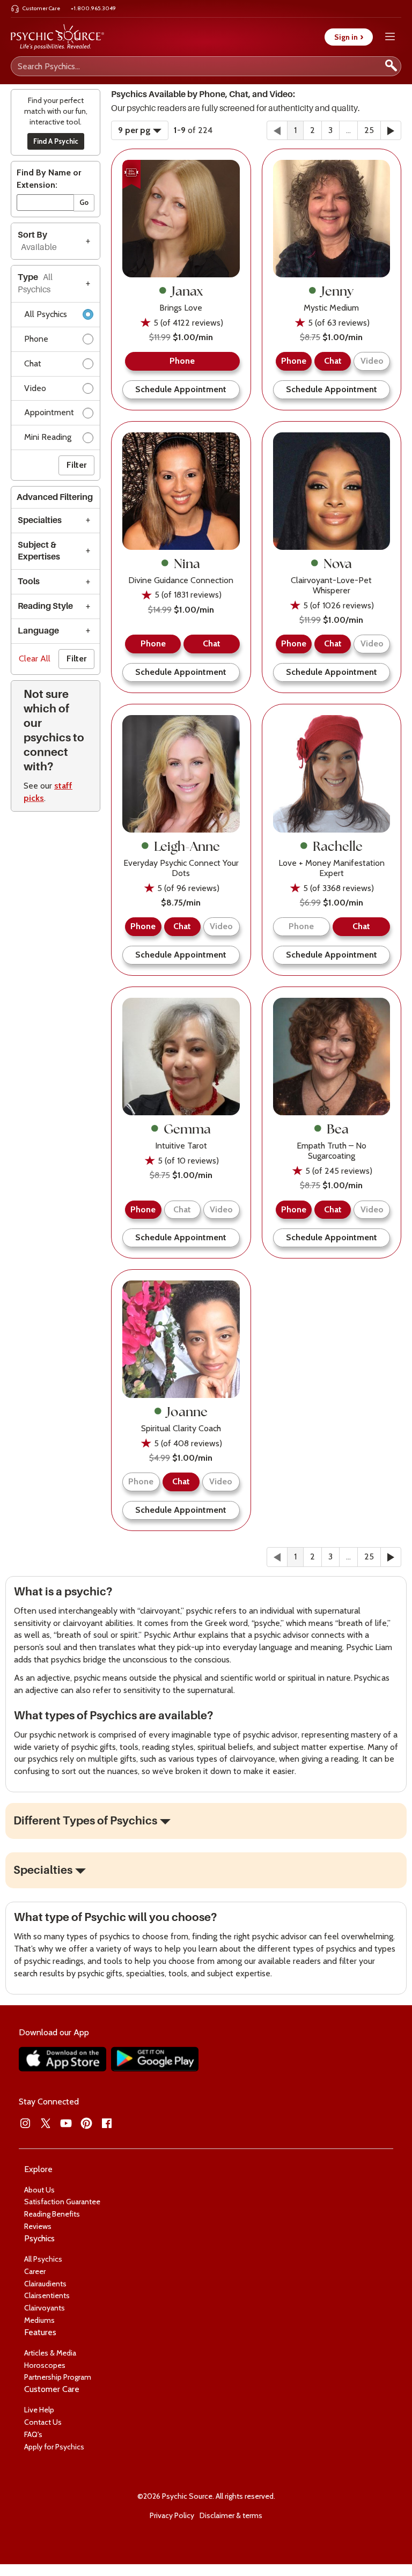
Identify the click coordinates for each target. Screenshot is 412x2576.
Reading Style (45, 606)
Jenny (337, 291)
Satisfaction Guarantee (62, 2202)
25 (369, 130)
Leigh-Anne (187, 846)
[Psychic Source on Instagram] (25, 2123)
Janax (187, 291)
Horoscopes (45, 2365)
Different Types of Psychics (85, 1821)
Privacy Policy (172, 2515)
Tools (29, 582)
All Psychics (46, 314)
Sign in (349, 37)
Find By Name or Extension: (49, 179)
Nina (187, 563)
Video (35, 388)
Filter (76, 465)
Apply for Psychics (54, 2447)
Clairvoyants (45, 2308)
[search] (391, 66)
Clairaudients (45, 2284)
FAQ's (33, 2434)
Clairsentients (47, 2295)
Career (35, 2271)
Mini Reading (48, 437)
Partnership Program (58, 2377)
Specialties (40, 520)
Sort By (37, 241)
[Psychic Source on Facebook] (107, 2123)
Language (38, 631)
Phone (36, 339)
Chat (33, 363)
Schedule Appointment (181, 389)
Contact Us (43, 2422)
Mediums (39, 2320)
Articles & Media (50, 2353)
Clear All (35, 658)
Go (84, 202)
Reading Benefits (52, 2214)
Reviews (38, 2226)
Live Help (39, 2410)
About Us (39, 2190)
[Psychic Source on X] (46, 2123)
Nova (338, 563)
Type (35, 284)
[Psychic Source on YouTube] (66, 2123)
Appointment (49, 412)
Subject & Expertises (39, 551)
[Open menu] (390, 37)
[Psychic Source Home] (57, 37)
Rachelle (338, 846)
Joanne (187, 1411)
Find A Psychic (56, 141)
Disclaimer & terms (231, 2515)
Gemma (187, 1129)
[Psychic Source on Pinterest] (86, 2123)
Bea (338, 1129)
